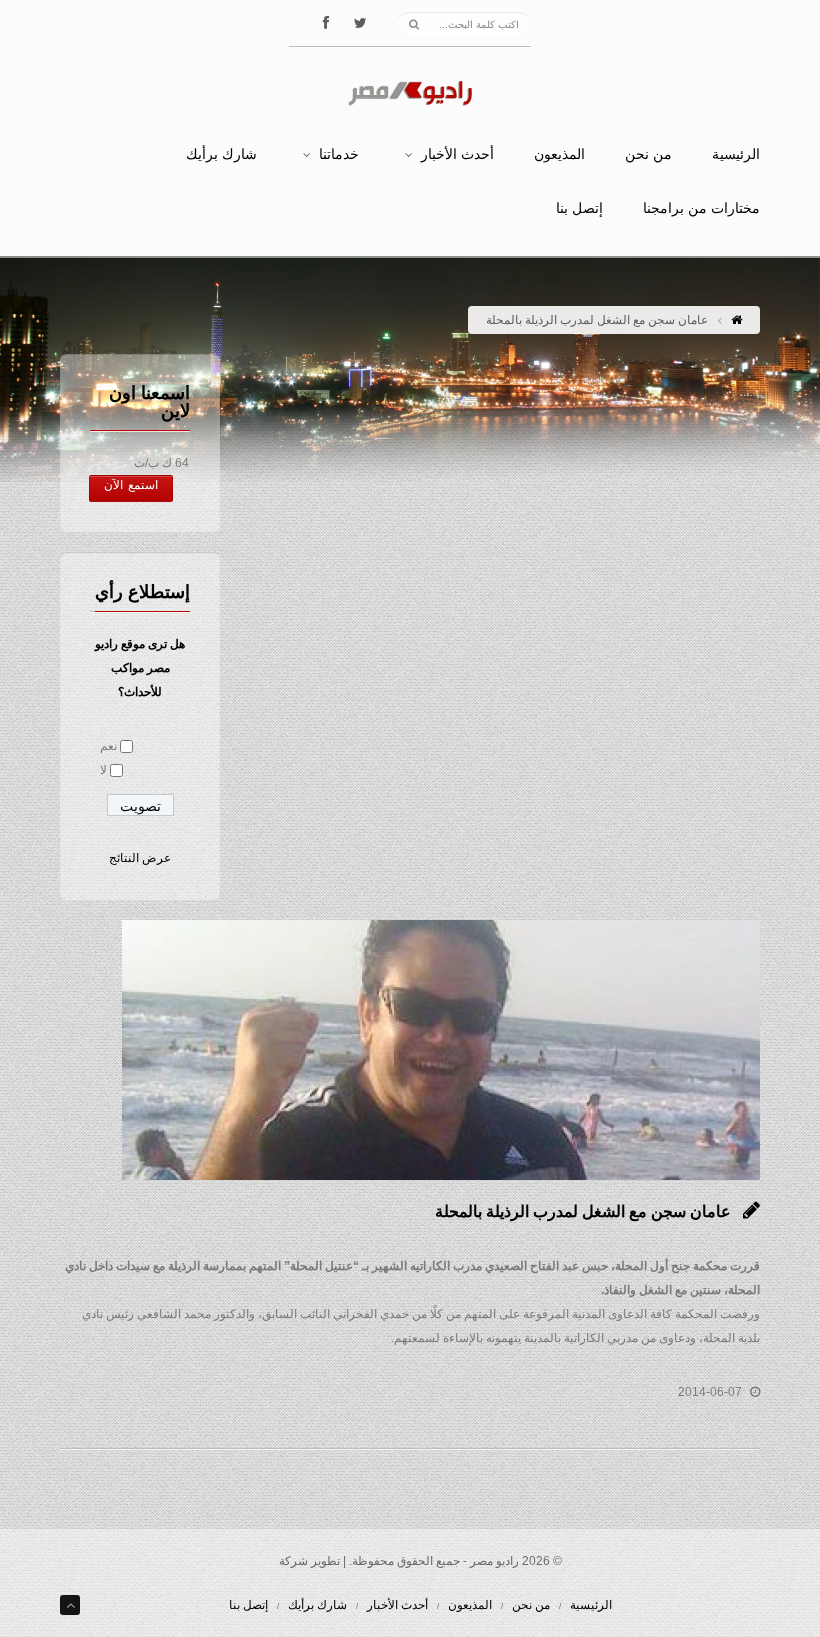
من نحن (648, 155)
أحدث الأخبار (457, 155)
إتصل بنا (579, 209)
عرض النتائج (140, 858)
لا (103, 770)
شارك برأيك (221, 155)
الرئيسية (736, 155)
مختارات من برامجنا (701, 209)
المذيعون (559, 155)
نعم (108, 746)
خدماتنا (339, 155)
